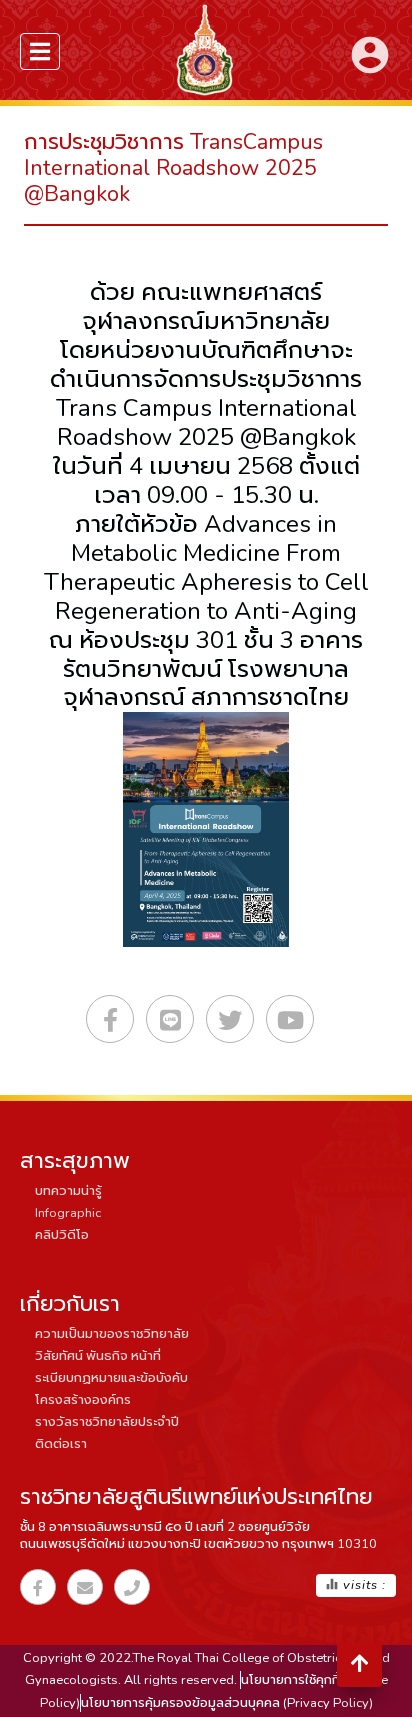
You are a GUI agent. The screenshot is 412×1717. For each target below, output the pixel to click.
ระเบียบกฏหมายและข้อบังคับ (111, 1378)
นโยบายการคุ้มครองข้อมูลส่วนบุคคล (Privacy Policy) (227, 1703)
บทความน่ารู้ (68, 1191)
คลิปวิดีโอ (62, 1235)
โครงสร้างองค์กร (83, 1400)
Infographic (68, 1213)
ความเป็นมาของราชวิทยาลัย (112, 1334)
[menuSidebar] (40, 51)
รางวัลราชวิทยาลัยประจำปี (107, 1422)
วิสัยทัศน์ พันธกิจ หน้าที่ (98, 1356)
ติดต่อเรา (61, 1444)
